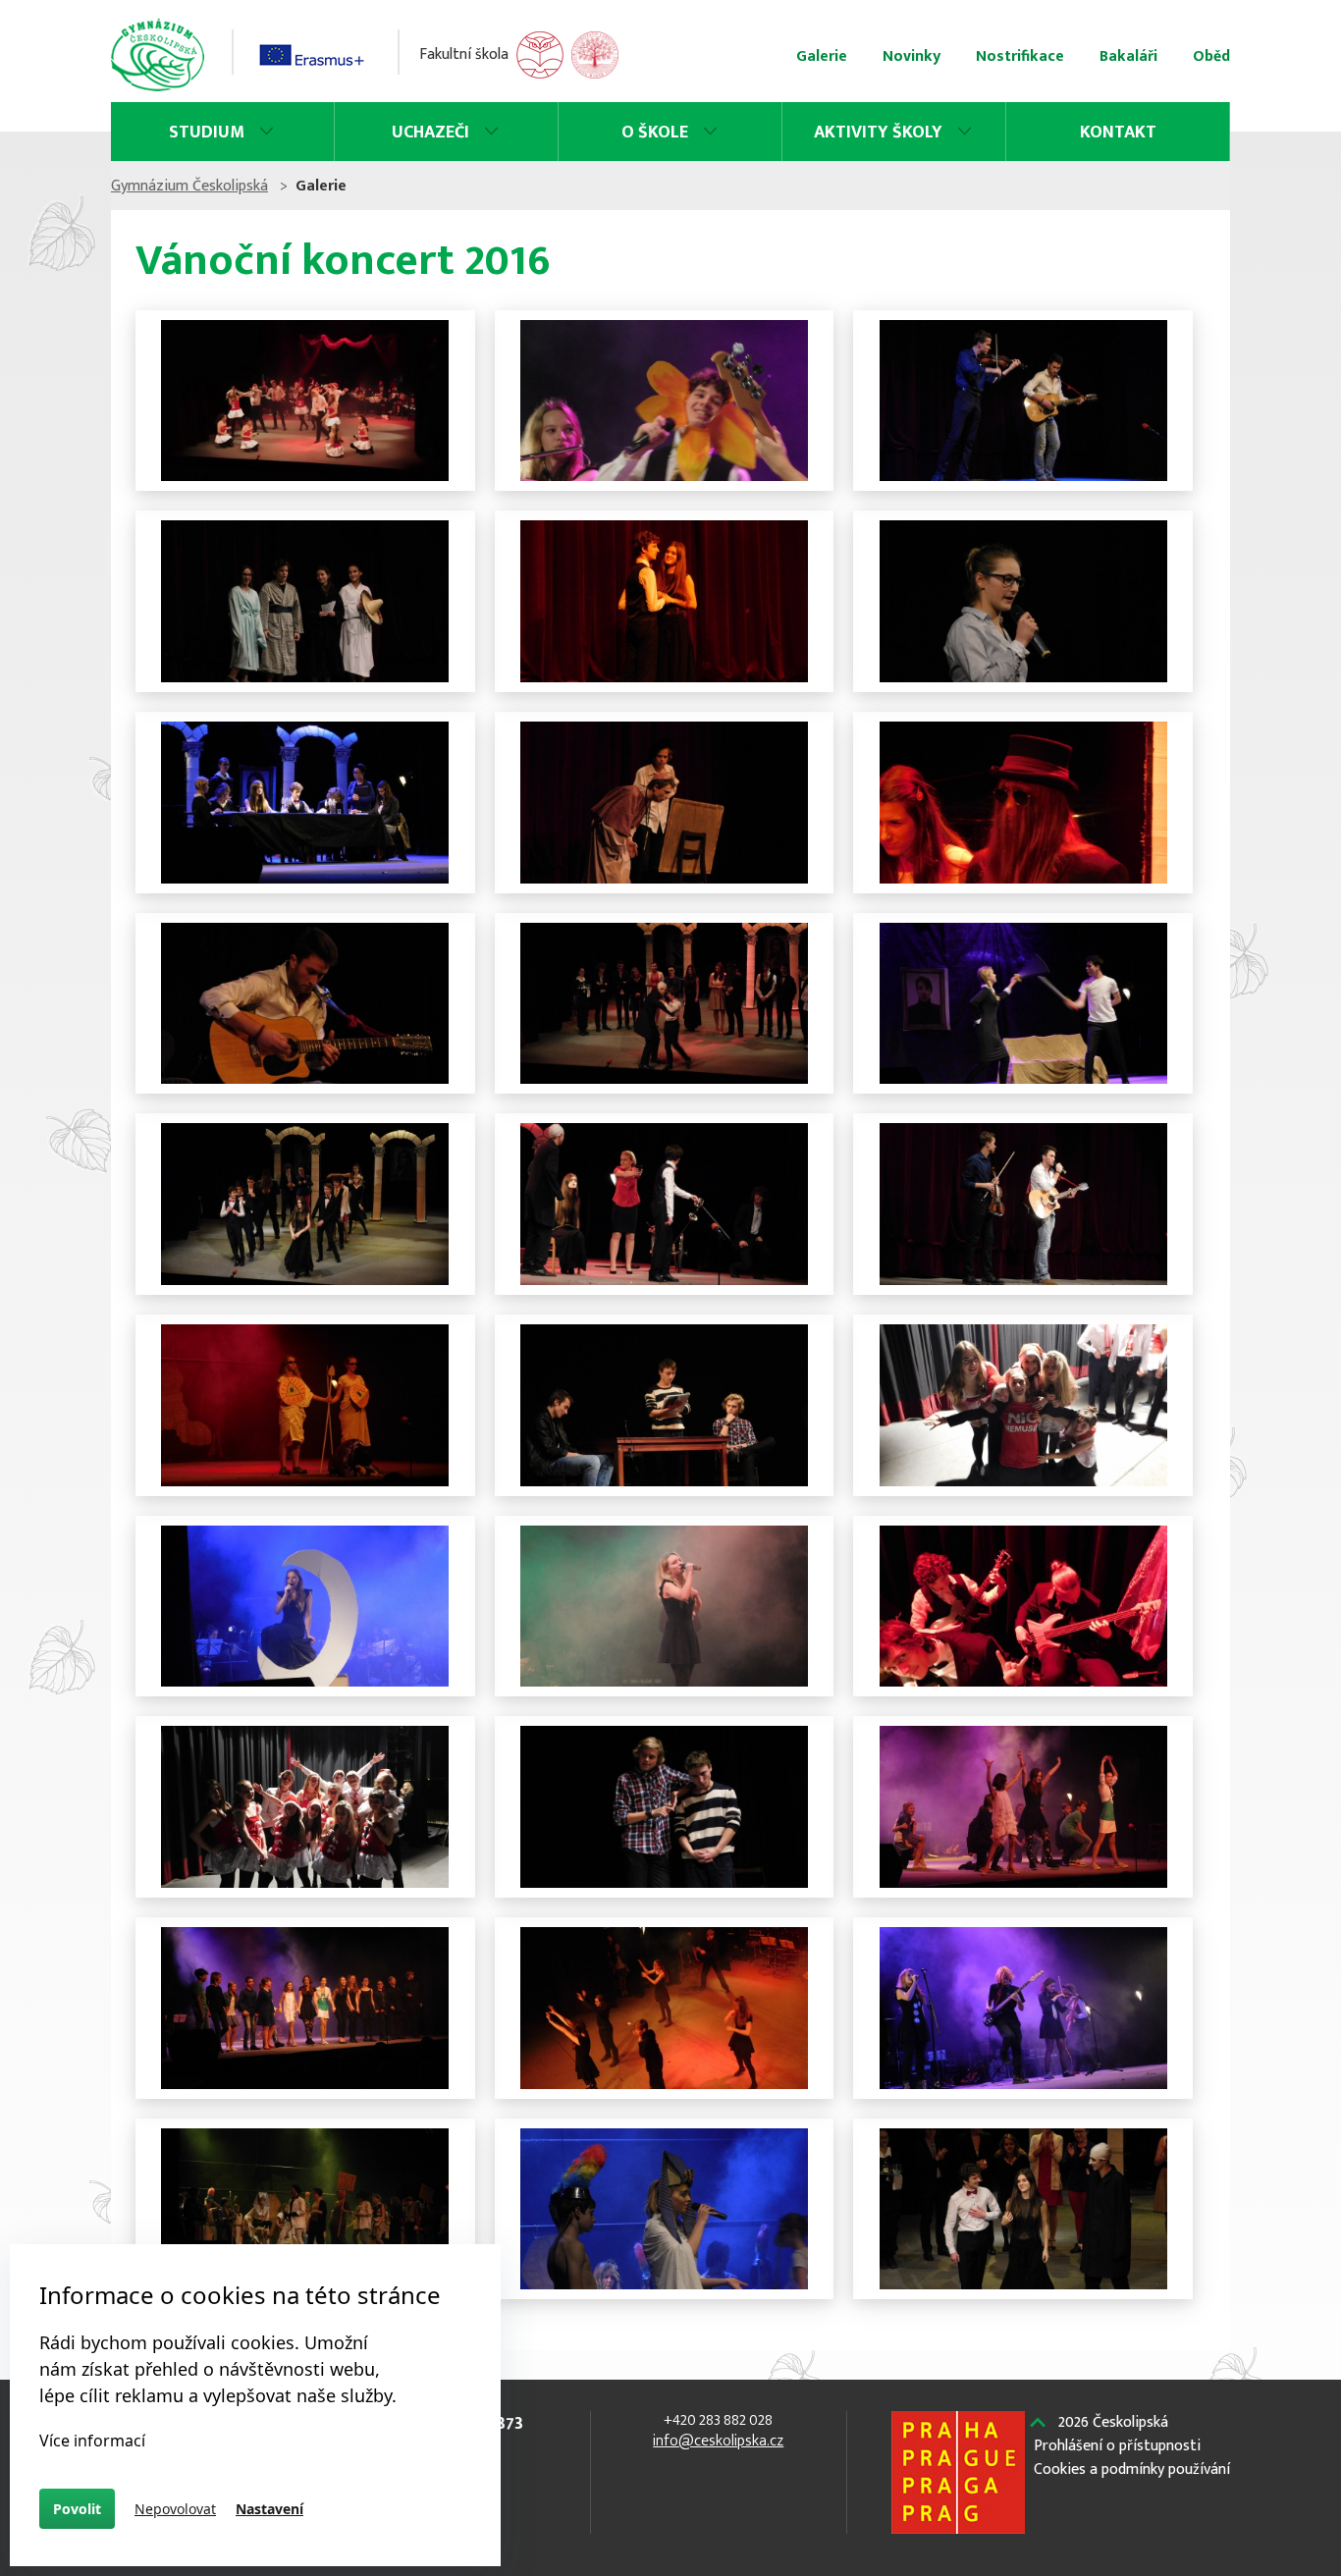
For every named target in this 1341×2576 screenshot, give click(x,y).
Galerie (822, 56)
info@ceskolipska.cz (718, 2441)
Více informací (92, 2441)
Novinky (912, 56)
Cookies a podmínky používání (1132, 2470)
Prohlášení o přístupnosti (1117, 2446)
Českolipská (1113, 2423)
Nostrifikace (1020, 56)
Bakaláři (1128, 56)
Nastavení (269, 2509)
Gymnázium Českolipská (189, 186)
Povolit (77, 2509)
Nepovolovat (175, 2509)
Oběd (1211, 56)
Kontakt (1118, 133)
